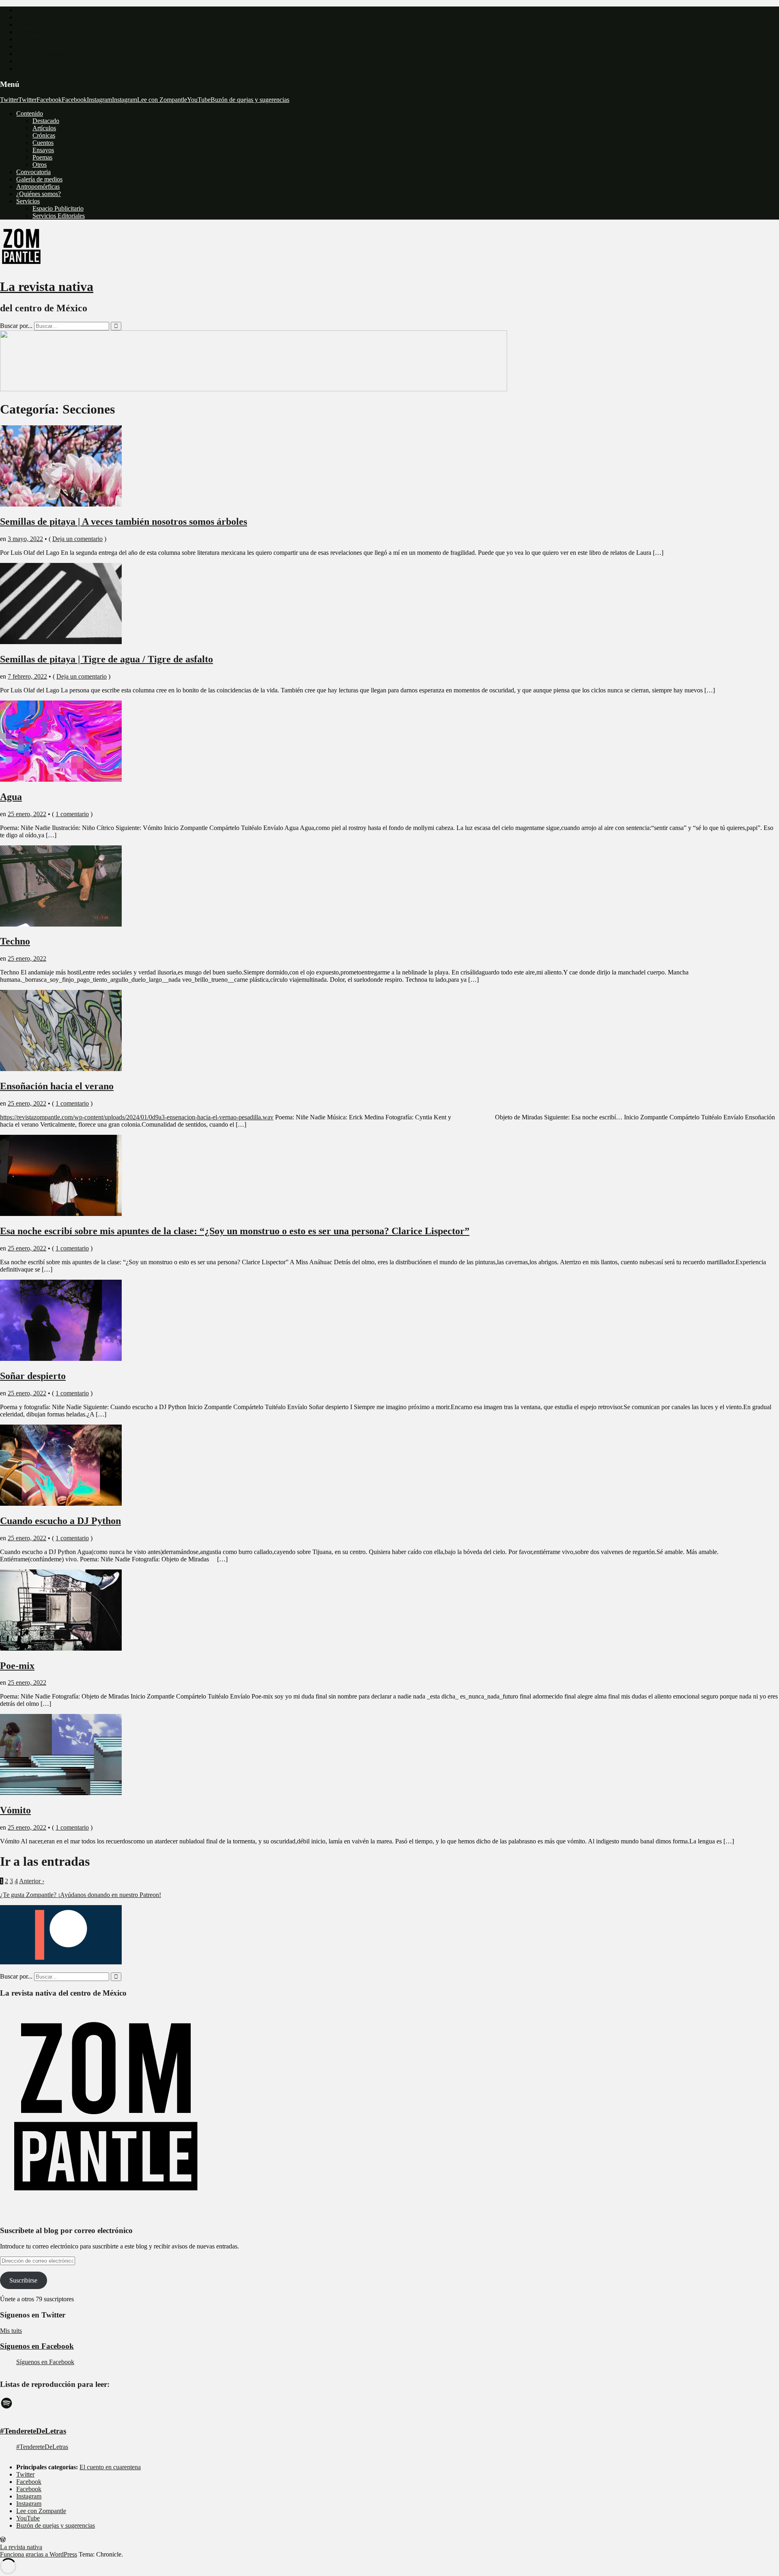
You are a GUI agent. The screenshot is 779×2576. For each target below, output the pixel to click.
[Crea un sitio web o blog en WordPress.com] (3, 2540)
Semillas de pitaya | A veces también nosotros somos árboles (124, 522)
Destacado (46, 121)
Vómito (15, 1810)
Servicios (28, 201)
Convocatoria (33, 172)
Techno (15, 941)
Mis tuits (11, 2331)
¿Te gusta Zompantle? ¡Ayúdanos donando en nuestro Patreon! (81, 1895)
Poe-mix (17, 1666)
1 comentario (72, 814)
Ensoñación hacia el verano (57, 1086)
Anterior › (32, 1881)
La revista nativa (47, 287)
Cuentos (43, 143)
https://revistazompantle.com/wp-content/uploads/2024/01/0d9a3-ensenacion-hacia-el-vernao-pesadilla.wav (137, 1117)
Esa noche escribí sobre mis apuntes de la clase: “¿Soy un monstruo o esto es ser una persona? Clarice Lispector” (235, 1231)
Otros (40, 165)
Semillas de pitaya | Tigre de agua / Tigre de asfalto (107, 659)
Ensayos (43, 150)
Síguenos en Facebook (37, 2346)
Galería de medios (39, 179)
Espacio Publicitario (58, 208)
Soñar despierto (33, 1376)
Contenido (30, 113)
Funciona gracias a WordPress (39, 2554)
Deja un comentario (77, 539)
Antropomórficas (38, 186)
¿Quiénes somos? (39, 194)
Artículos (44, 128)
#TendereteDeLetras (33, 2431)
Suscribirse (23, 2280)
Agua (11, 797)
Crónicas (44, 135)
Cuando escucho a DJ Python (60, 1521)
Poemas (42, 157)
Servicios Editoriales (59, 216)
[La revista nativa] (254, 389)
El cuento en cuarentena (110, 2467)
